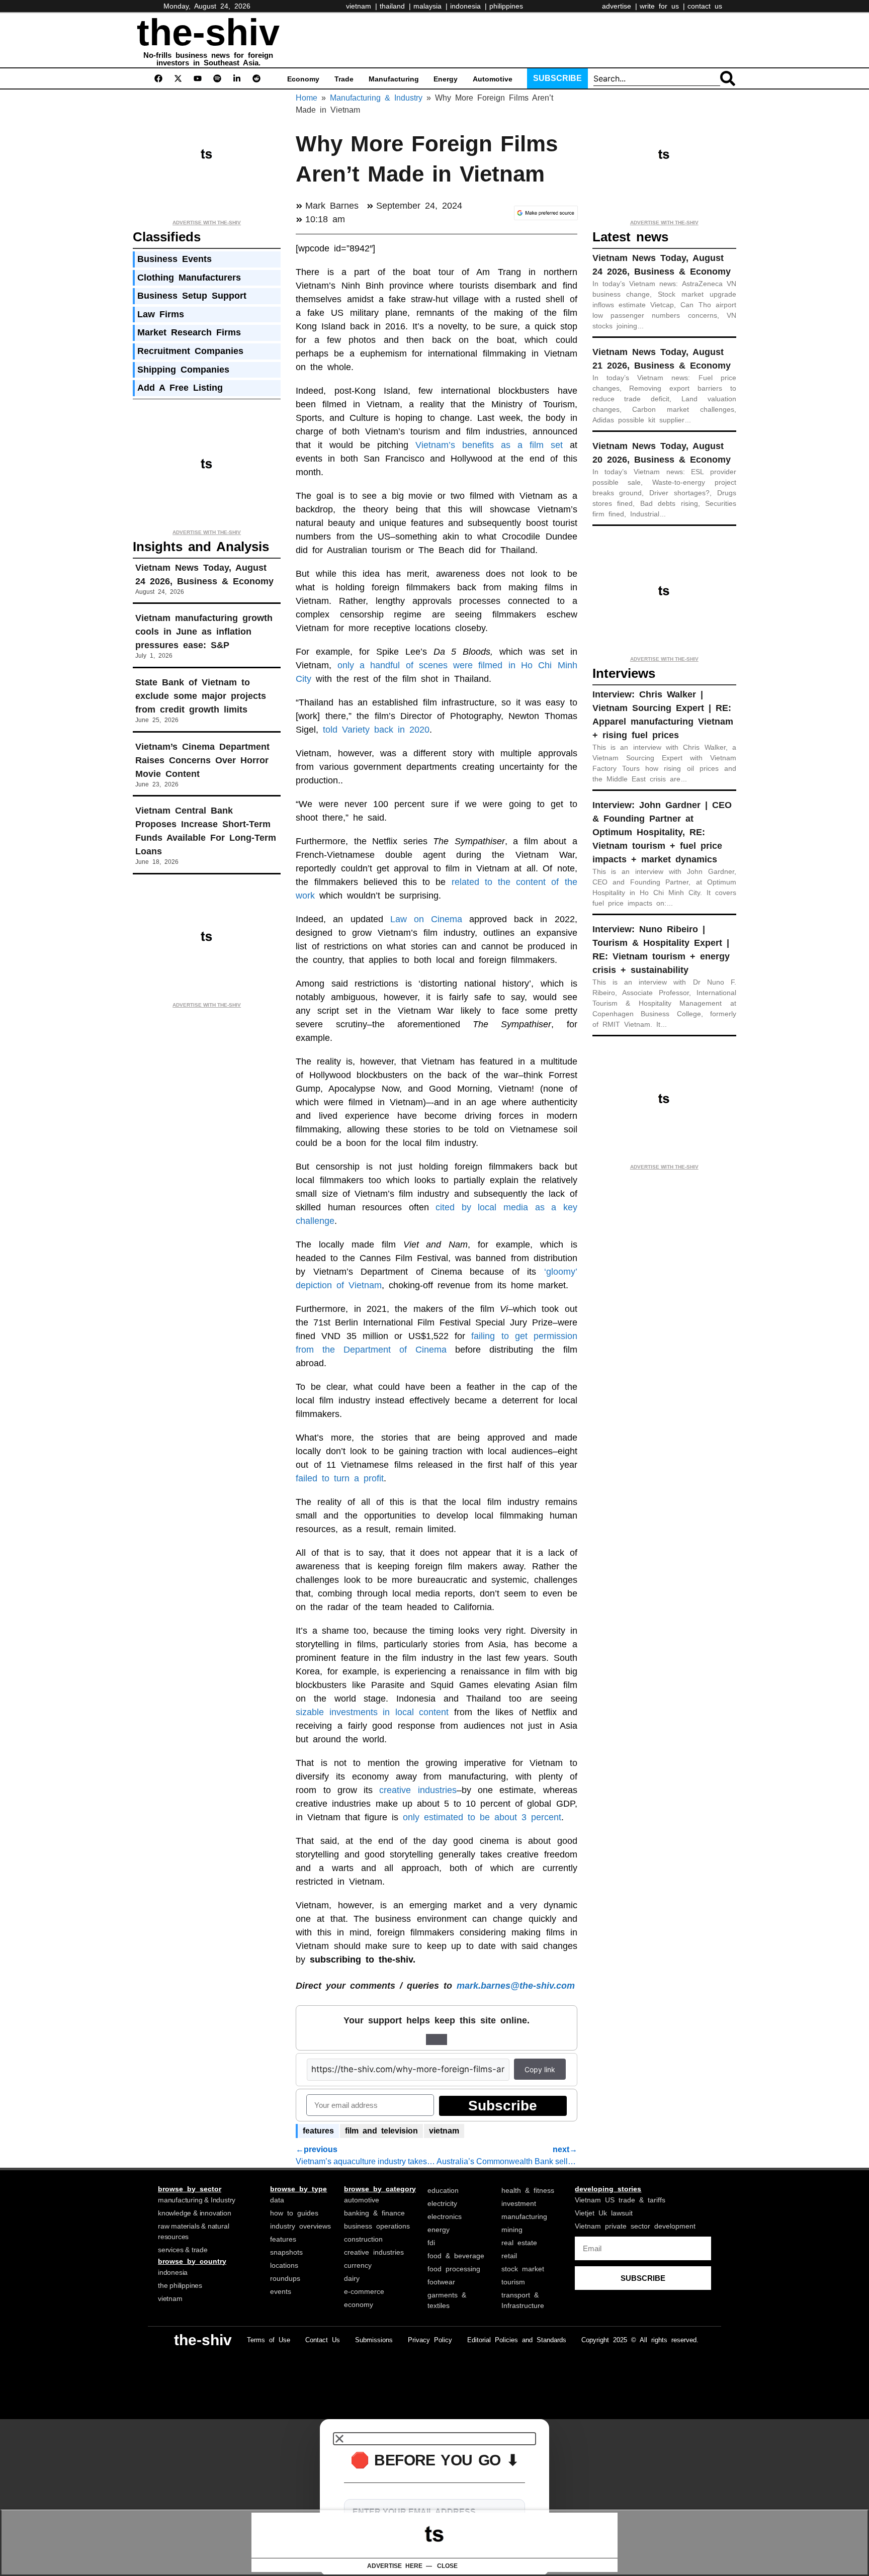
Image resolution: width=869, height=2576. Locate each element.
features (318, 2131)
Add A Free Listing (180, 388)
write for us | (662, 6)
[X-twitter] (178, 78)
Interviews (624, 673)
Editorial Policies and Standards (517, 2340)
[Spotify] (217, 78)
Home (307, 98)
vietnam (444, 2131)
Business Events (175, 259)
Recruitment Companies (190, 351)
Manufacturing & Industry (376, 98)
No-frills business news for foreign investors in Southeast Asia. (208, 59)
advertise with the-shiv (207, 223)
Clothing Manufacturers (189, 278)
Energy (446, 79)
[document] (434, 2498)
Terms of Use (269, 2340)
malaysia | (430, 6)
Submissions (374, 2340)
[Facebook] (158, 78)
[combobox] (657, 78)
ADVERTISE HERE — (400, 2566)
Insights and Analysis (201, 547)
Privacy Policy (430, 2340)
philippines (506, 6)
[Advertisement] (487, 38)
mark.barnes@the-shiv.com (513, 1986)
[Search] (728, 78)
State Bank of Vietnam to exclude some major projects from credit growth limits (201, 696)
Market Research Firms (189, 332)
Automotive (493, 79)
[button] (434, 2439)
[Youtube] (198, 78)
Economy (303, 79)
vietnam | (362, 6)
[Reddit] (256, 78)
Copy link (540, 2069)
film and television (381, 2131)
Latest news (630, 237)
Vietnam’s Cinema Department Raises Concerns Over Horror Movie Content (202, 760)
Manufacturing (394, 79)
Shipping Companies (183, 370)
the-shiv (208, 32)
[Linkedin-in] (237, 78)
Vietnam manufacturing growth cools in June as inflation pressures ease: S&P (204, 632)
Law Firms (161, 314)
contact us (705, 6)
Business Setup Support (192, 296)
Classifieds (167, 237)
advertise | (620, 6)
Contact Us (323, 2340)
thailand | (395, 6)
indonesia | (468, 6)
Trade (344, 79)
